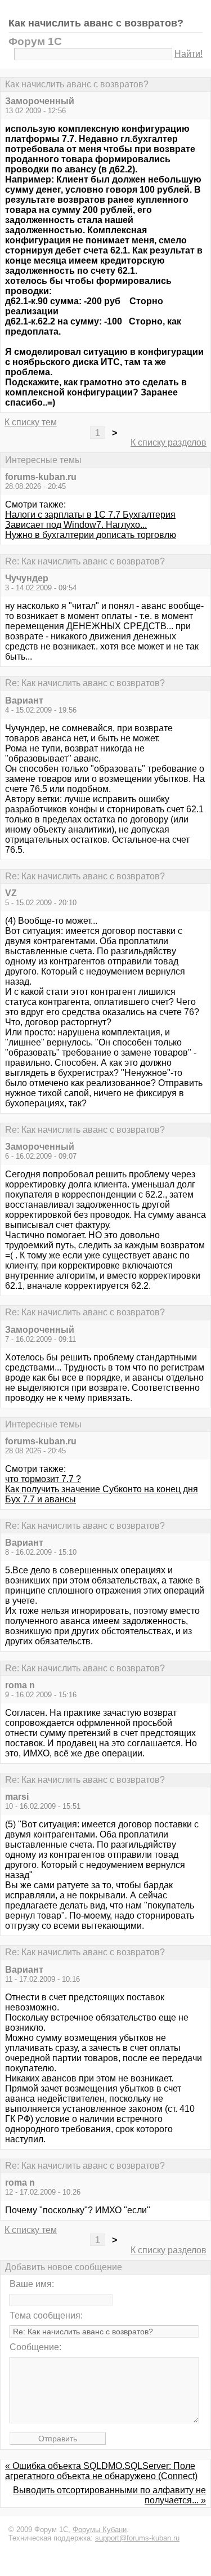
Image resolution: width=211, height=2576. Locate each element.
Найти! (188, 54)
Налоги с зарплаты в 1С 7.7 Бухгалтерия (90, 515)
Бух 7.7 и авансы (41, 1499)
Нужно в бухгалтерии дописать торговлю (91, 535)
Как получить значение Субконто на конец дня (102, 1489)
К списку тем (31, 422)
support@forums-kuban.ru (137, 2538)
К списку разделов (169, 442)
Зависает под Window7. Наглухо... (76, 525)
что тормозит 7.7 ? (43, 1479)
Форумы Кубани (100, 2530)
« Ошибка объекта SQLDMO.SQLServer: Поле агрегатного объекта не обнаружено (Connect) (101, 2471)
